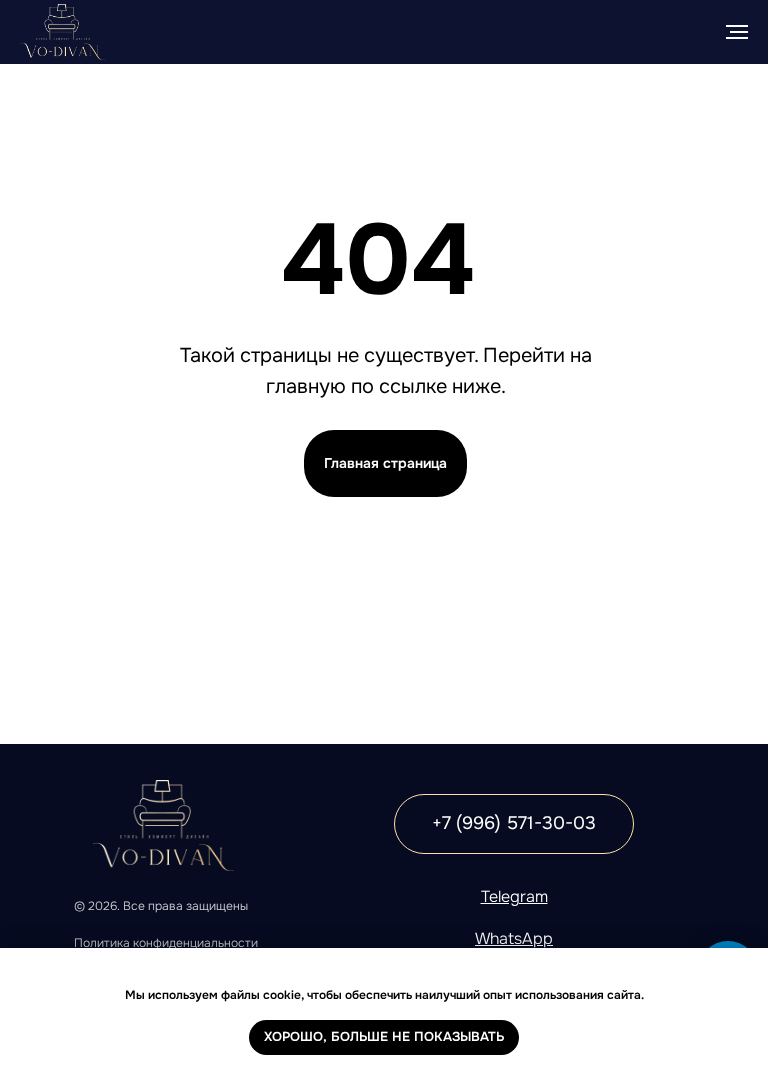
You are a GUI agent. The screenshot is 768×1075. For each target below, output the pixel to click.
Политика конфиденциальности (166, 943)
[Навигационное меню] (737, 32)
